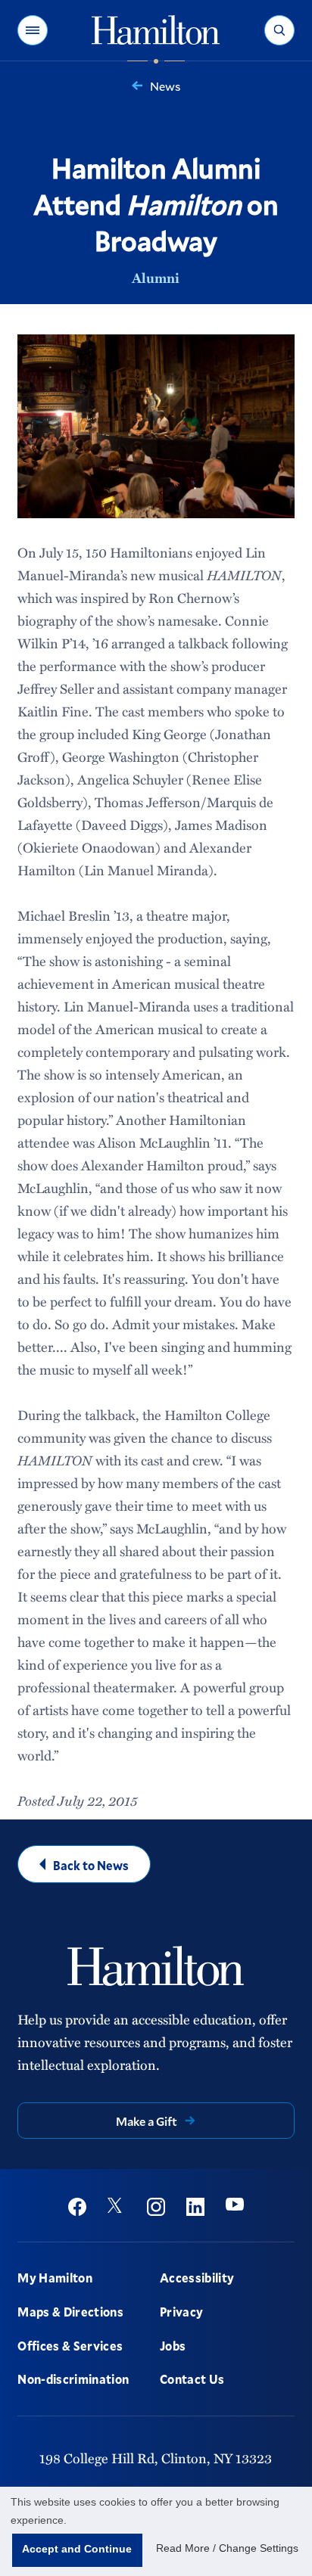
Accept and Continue (77, 2549)
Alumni (156, 278)
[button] (33, 30)
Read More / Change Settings (227, 2548)
